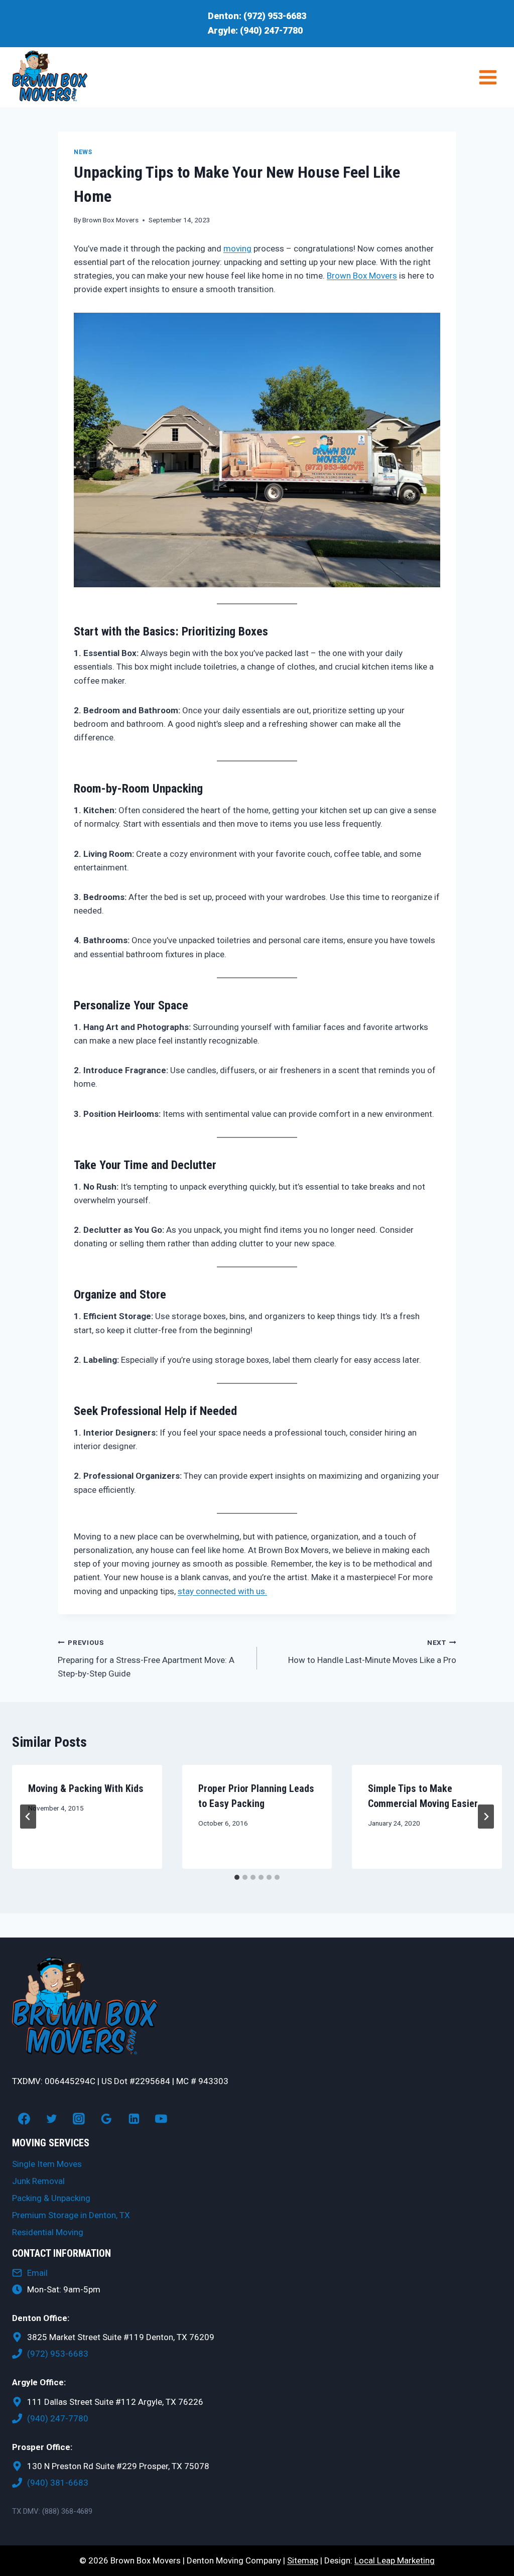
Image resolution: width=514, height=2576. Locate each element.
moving (237, 248)
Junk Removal (38, 2181)
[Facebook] (24, 2119)
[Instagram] (79, 2119)
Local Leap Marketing (395, 2560)
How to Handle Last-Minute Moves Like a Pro (372, 1652)
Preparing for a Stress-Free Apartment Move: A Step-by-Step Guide (146, 1658)
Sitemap (303, 2560)
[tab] (237, 1877)
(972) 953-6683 (275, 16)
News (83, 152)
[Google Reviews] (106, 2119)
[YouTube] (162, 2119)
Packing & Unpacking (51, 2198)
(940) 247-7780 (271, 30)
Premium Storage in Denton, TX (71, 2215)
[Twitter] (52, 2119)
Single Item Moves (47, 2164)
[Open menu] (488, 77)
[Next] (486, 1817)
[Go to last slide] (28, 1817)
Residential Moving (48, 2232)
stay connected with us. (222, 1591)
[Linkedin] (134, 2119)
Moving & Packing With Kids (86, 1788)
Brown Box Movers (110, 220)
